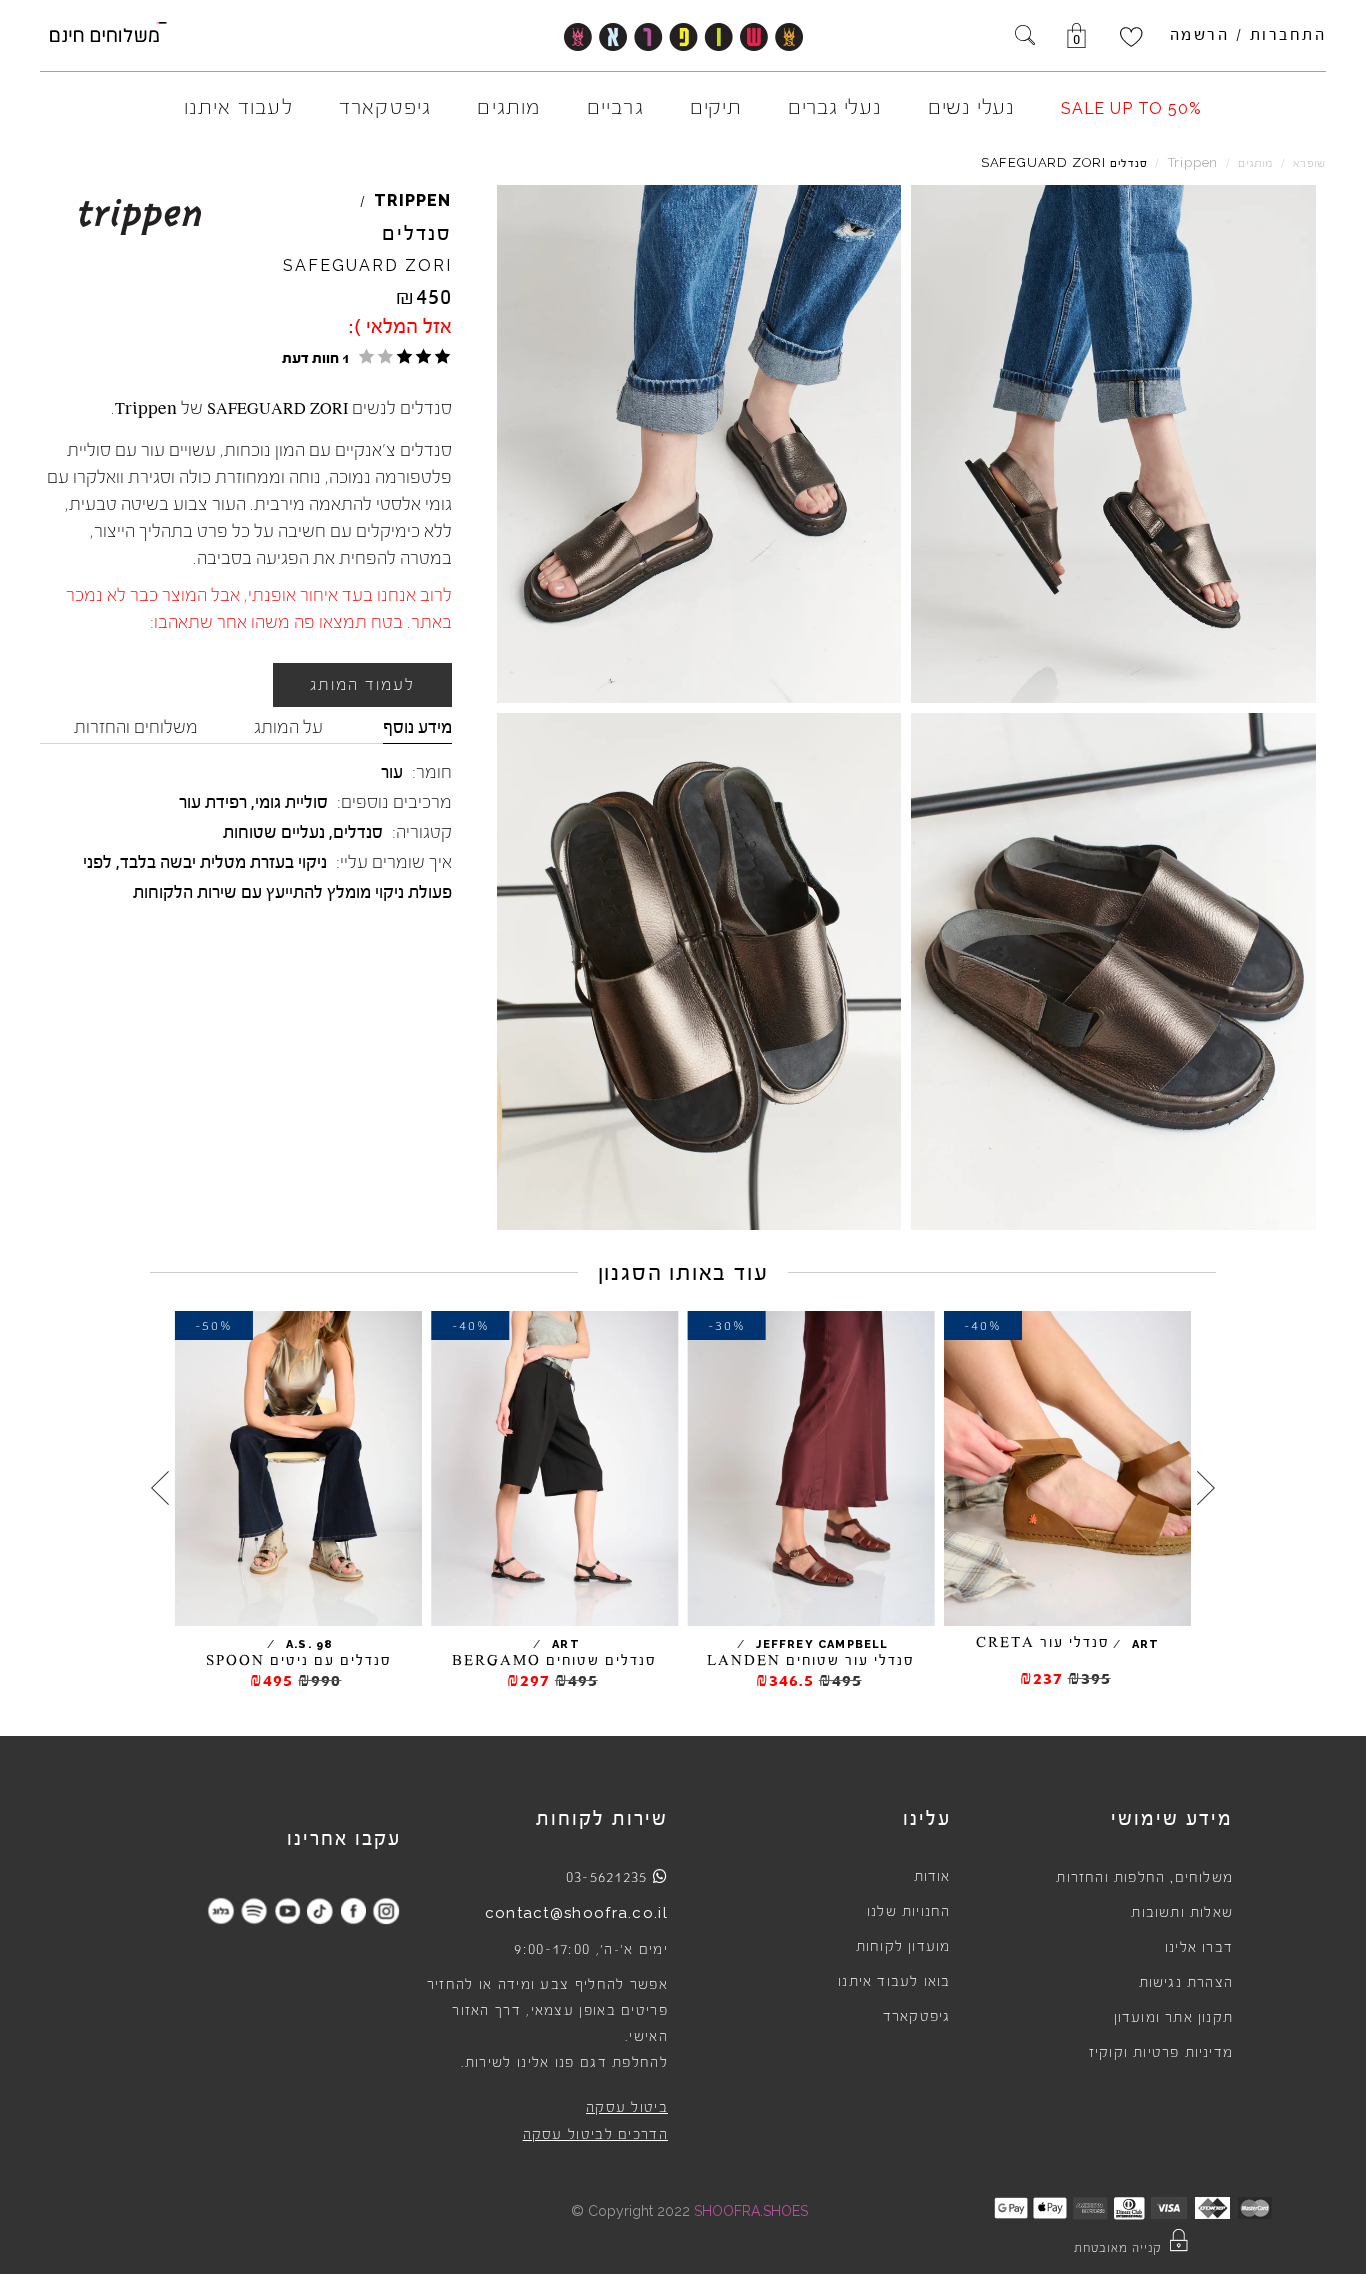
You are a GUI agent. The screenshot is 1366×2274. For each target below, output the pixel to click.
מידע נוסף (417, 727)
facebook (353, 1910)
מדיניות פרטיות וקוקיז (1161, 2053)
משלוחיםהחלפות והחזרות (1144, 1878)
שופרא (1309, 163)
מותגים (1255, 163)
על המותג (288, 727)
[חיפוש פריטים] (1025, 37)
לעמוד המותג (362, 685)
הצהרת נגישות (1186, 1983)
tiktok (320, 1910)
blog (221, 1910)
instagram (386, 1910)
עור (392, 772)
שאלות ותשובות (1182, 1913)
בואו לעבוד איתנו (894, 1982)
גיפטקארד (917, 2017)
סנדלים (358, 832)
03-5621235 (607, 1877)
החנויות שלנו (908, 1912)
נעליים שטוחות (274, 832)
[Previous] (1206, 1487)
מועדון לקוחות (903, 1947)
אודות (932, 1877)
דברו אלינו (1199, 1948)
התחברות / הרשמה (1248, 35)
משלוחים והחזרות (136, 727)
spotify (254, 1910)
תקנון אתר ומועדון (1173, 2018)
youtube (287, 1910)
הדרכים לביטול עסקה (595, 2135)
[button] (363, 357)
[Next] (160, 1487)
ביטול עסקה (627, 2108)
